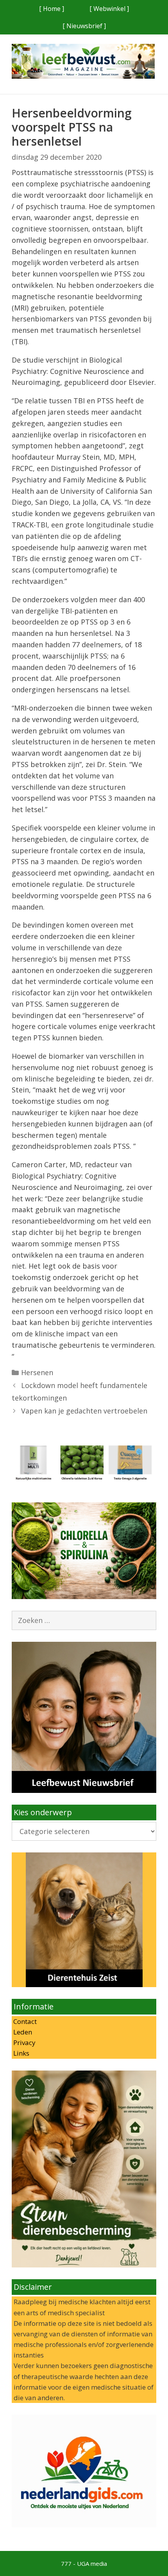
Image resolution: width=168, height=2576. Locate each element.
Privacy (24, 2043)
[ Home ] (52, 9)
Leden (22, 2032)
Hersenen (37, 1372)
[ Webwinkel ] (109, 9)
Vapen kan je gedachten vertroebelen (84, 1411)
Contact (24, 2021)
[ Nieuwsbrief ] (84, 26)
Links (21, 2053)
